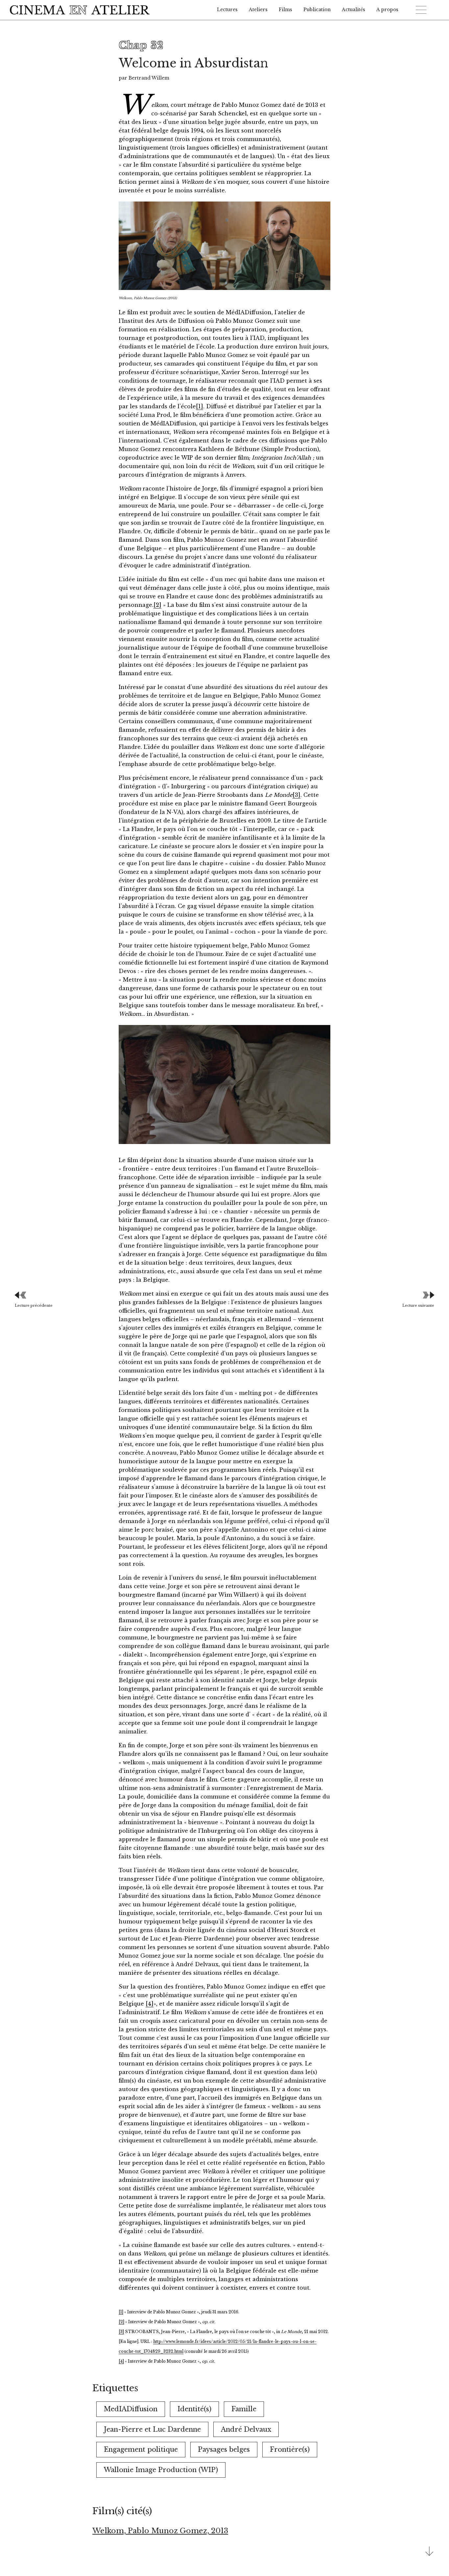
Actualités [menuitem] (354, 10)
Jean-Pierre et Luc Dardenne (152, 2429)
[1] (200, 406)
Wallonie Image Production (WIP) (161, 2470)
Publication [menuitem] (317, 10)
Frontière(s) (290, 2449)
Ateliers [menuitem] (258, 10)
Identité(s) (194, 2409)
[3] (296, 795)
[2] (157, 605)
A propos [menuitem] (387, 10)
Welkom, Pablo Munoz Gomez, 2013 (160, 2531)
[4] (150, 2004)
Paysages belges (224, 2449)
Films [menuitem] (285, 10)
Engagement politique (141, 2449)
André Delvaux (246, 2429)
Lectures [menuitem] (227, 10)
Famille (244, 2409)
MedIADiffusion (131, 2409)
